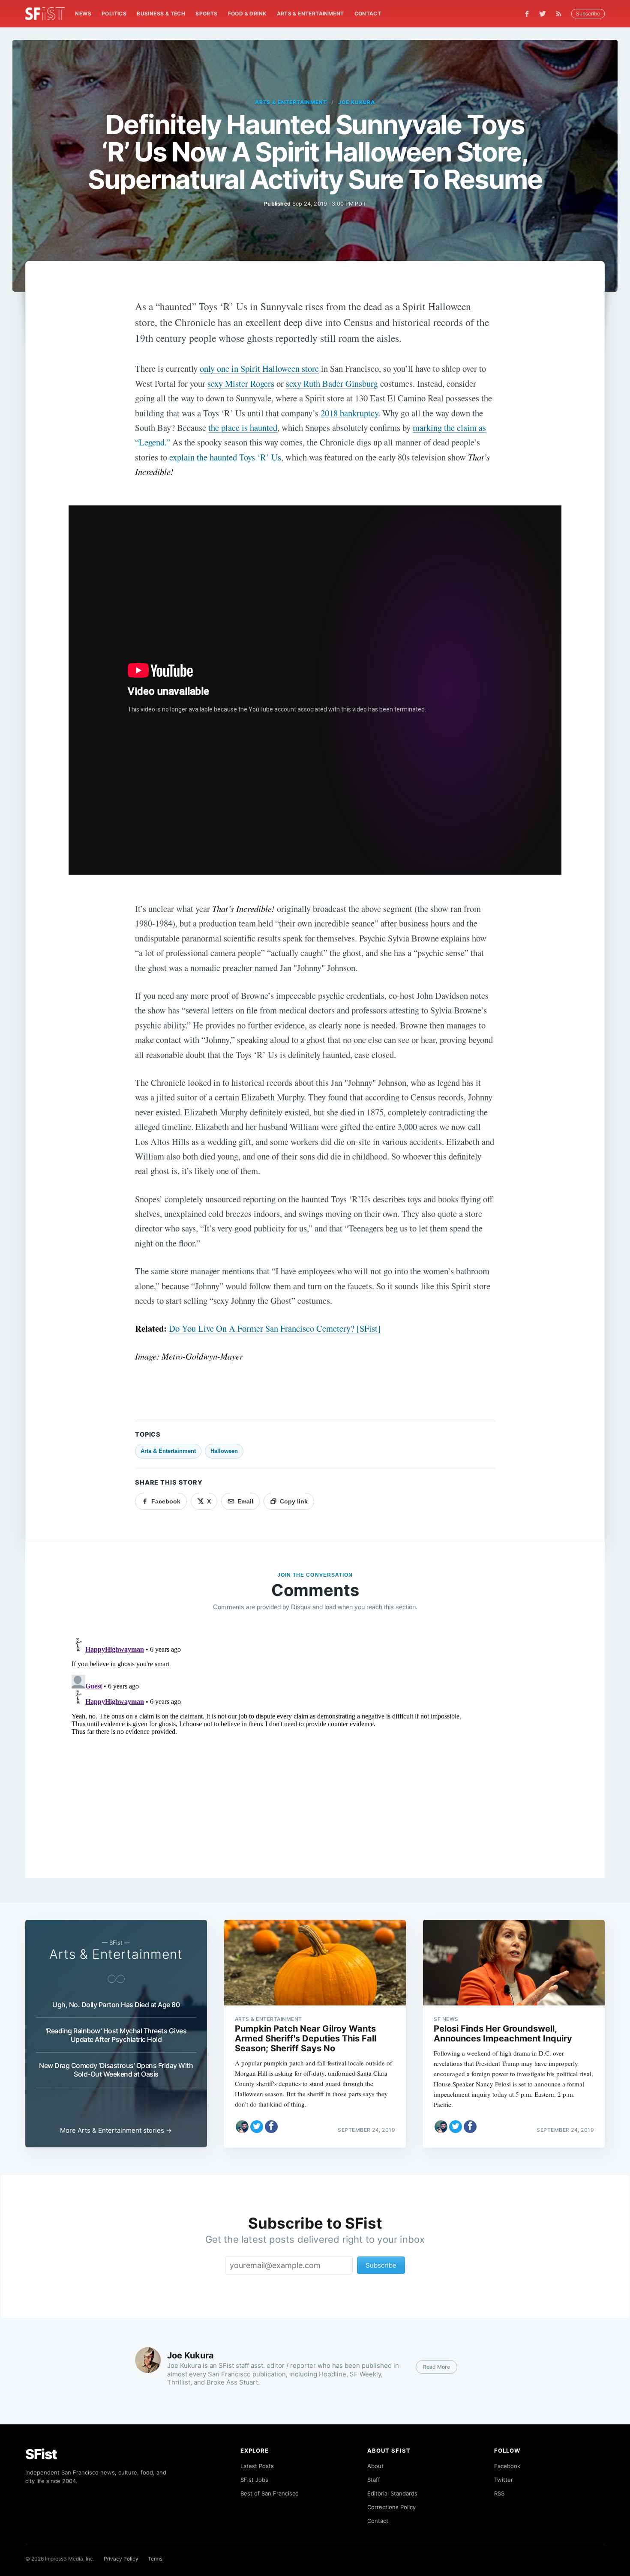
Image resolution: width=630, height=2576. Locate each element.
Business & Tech (161, 13)
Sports (206, 13)
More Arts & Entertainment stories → (116, 2130)
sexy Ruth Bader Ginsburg (332, 383)
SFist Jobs (254, 2480)
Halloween (224, 1451)
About (375, 2466)
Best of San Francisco (270, 2493)
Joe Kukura (357, 102)
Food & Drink (247, 13)
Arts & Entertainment (310, 13)
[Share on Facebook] (271, 2127)
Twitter (504, 2480)
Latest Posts (257, 2466)
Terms (155, 2559)
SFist (41, 2454)
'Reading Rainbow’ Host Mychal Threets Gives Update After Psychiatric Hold (116, 2035)
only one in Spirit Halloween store (259, 368)
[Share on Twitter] (257, 2127)
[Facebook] (527, 14)
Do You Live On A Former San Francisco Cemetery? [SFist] (275, 1328)
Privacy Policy (121, 2559)
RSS (499, 2493)
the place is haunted (243, 427)
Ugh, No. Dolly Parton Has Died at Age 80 (116, 2005)
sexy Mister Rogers (241, 383)
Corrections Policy (391, 2507)
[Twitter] (543, 14)
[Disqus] (315, 1742)
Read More (436, 2367)
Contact (368, 13)
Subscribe (588, 13)
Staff (374, 2480)
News (83, 13)
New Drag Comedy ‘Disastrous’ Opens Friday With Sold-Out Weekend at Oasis (116, 2070)
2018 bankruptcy (349, 413)
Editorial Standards (392, 2493)
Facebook (507, 2466)
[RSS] (561, 14)
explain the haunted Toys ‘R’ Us (225, 457)
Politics (114, 13)
